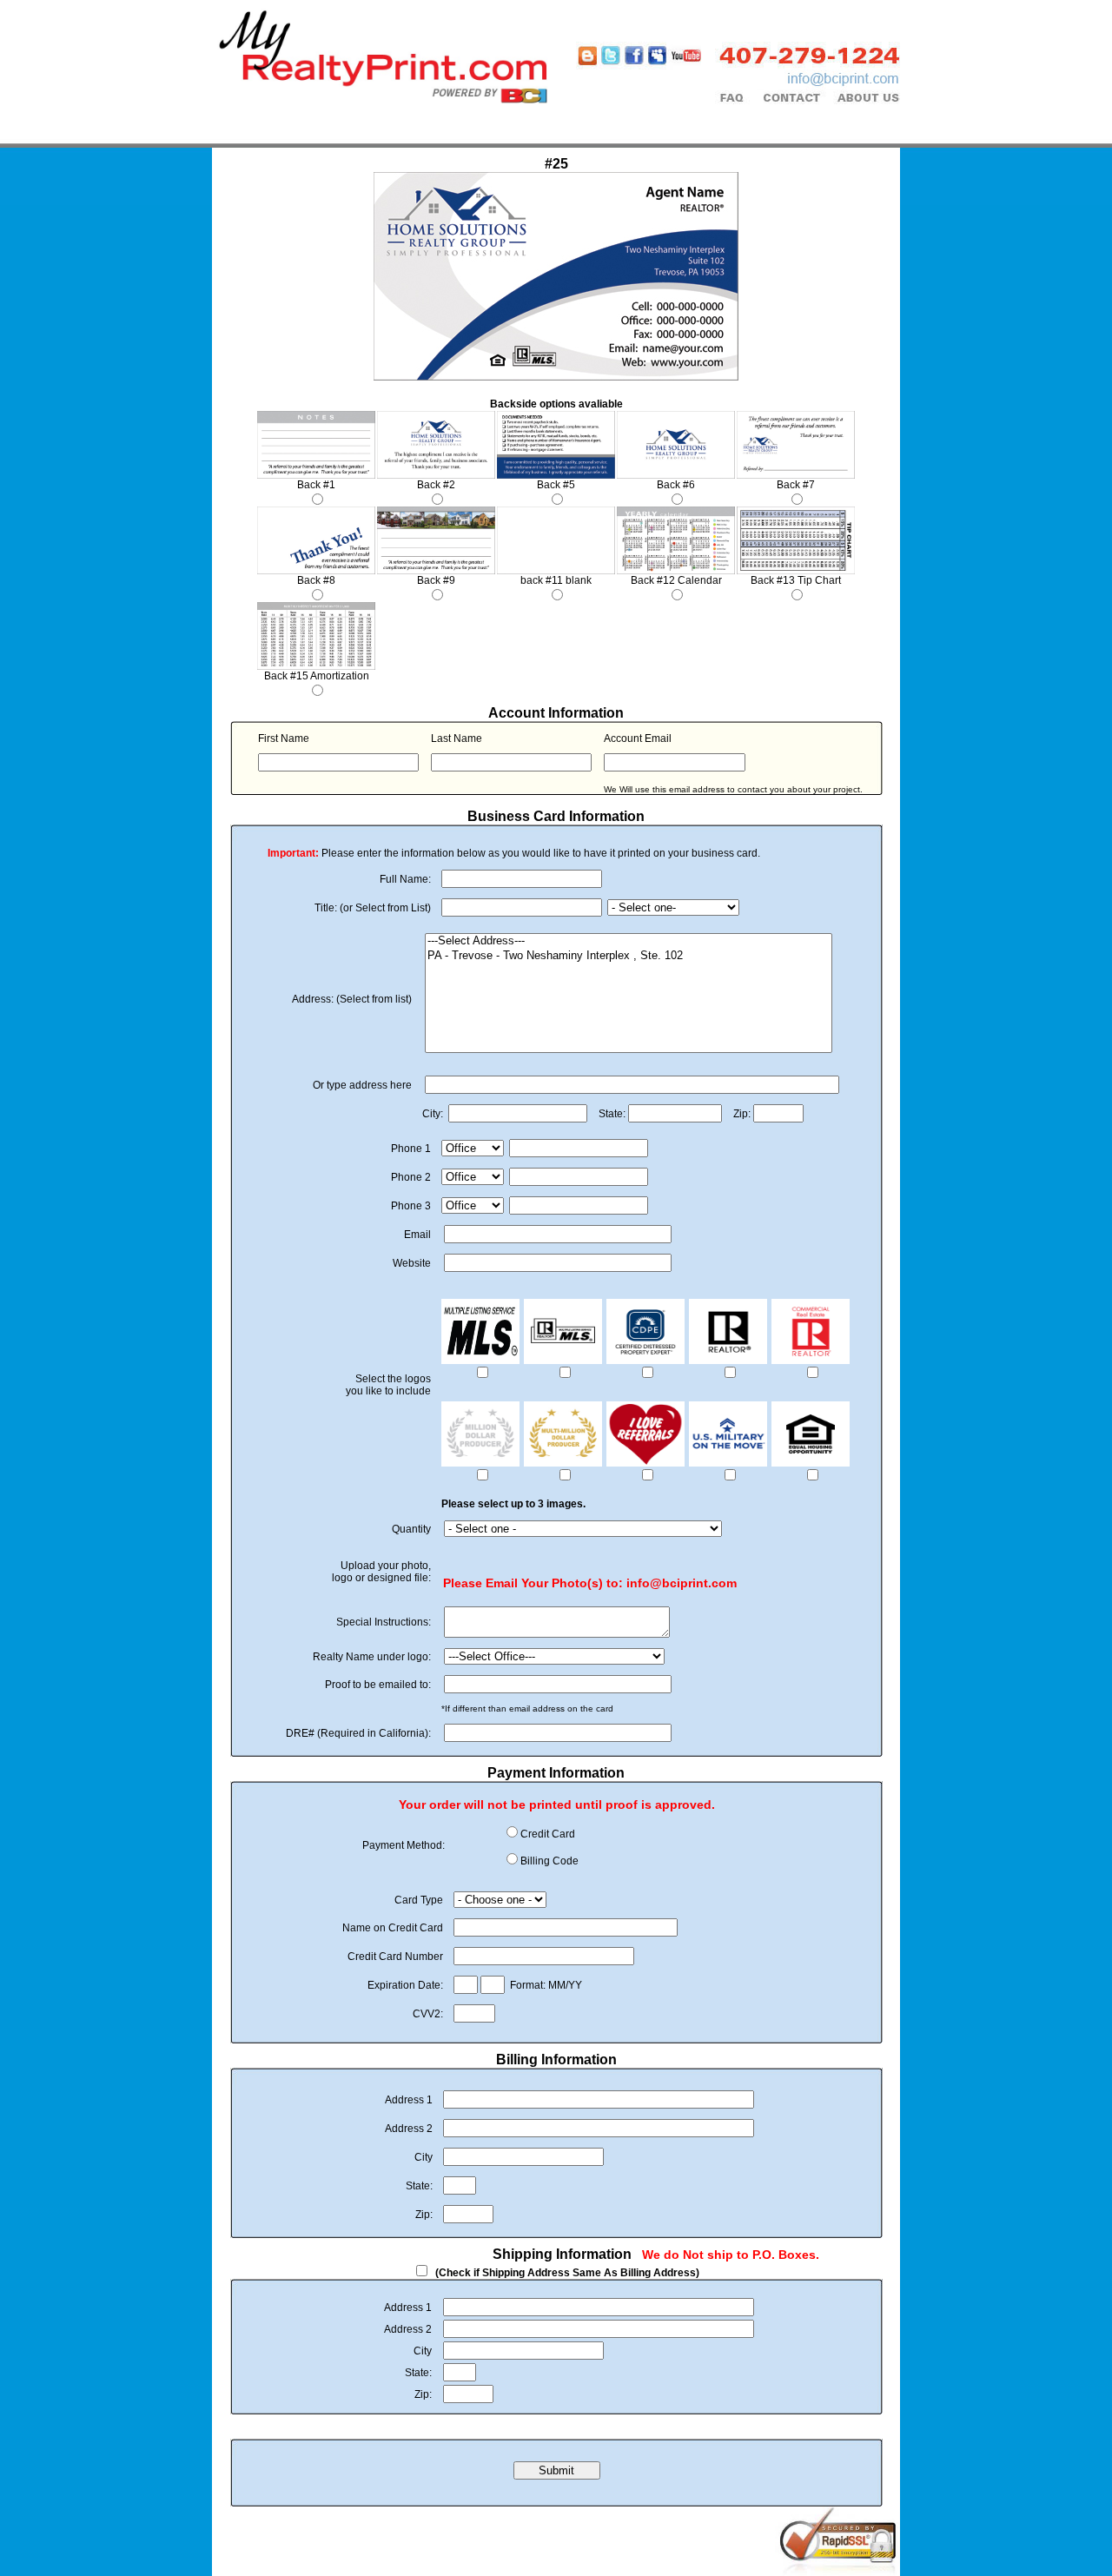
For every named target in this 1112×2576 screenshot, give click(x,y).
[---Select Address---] (629, 941)
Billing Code (549, 1861)
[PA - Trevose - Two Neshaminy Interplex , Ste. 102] (629, 956)
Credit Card (548, 1834)
